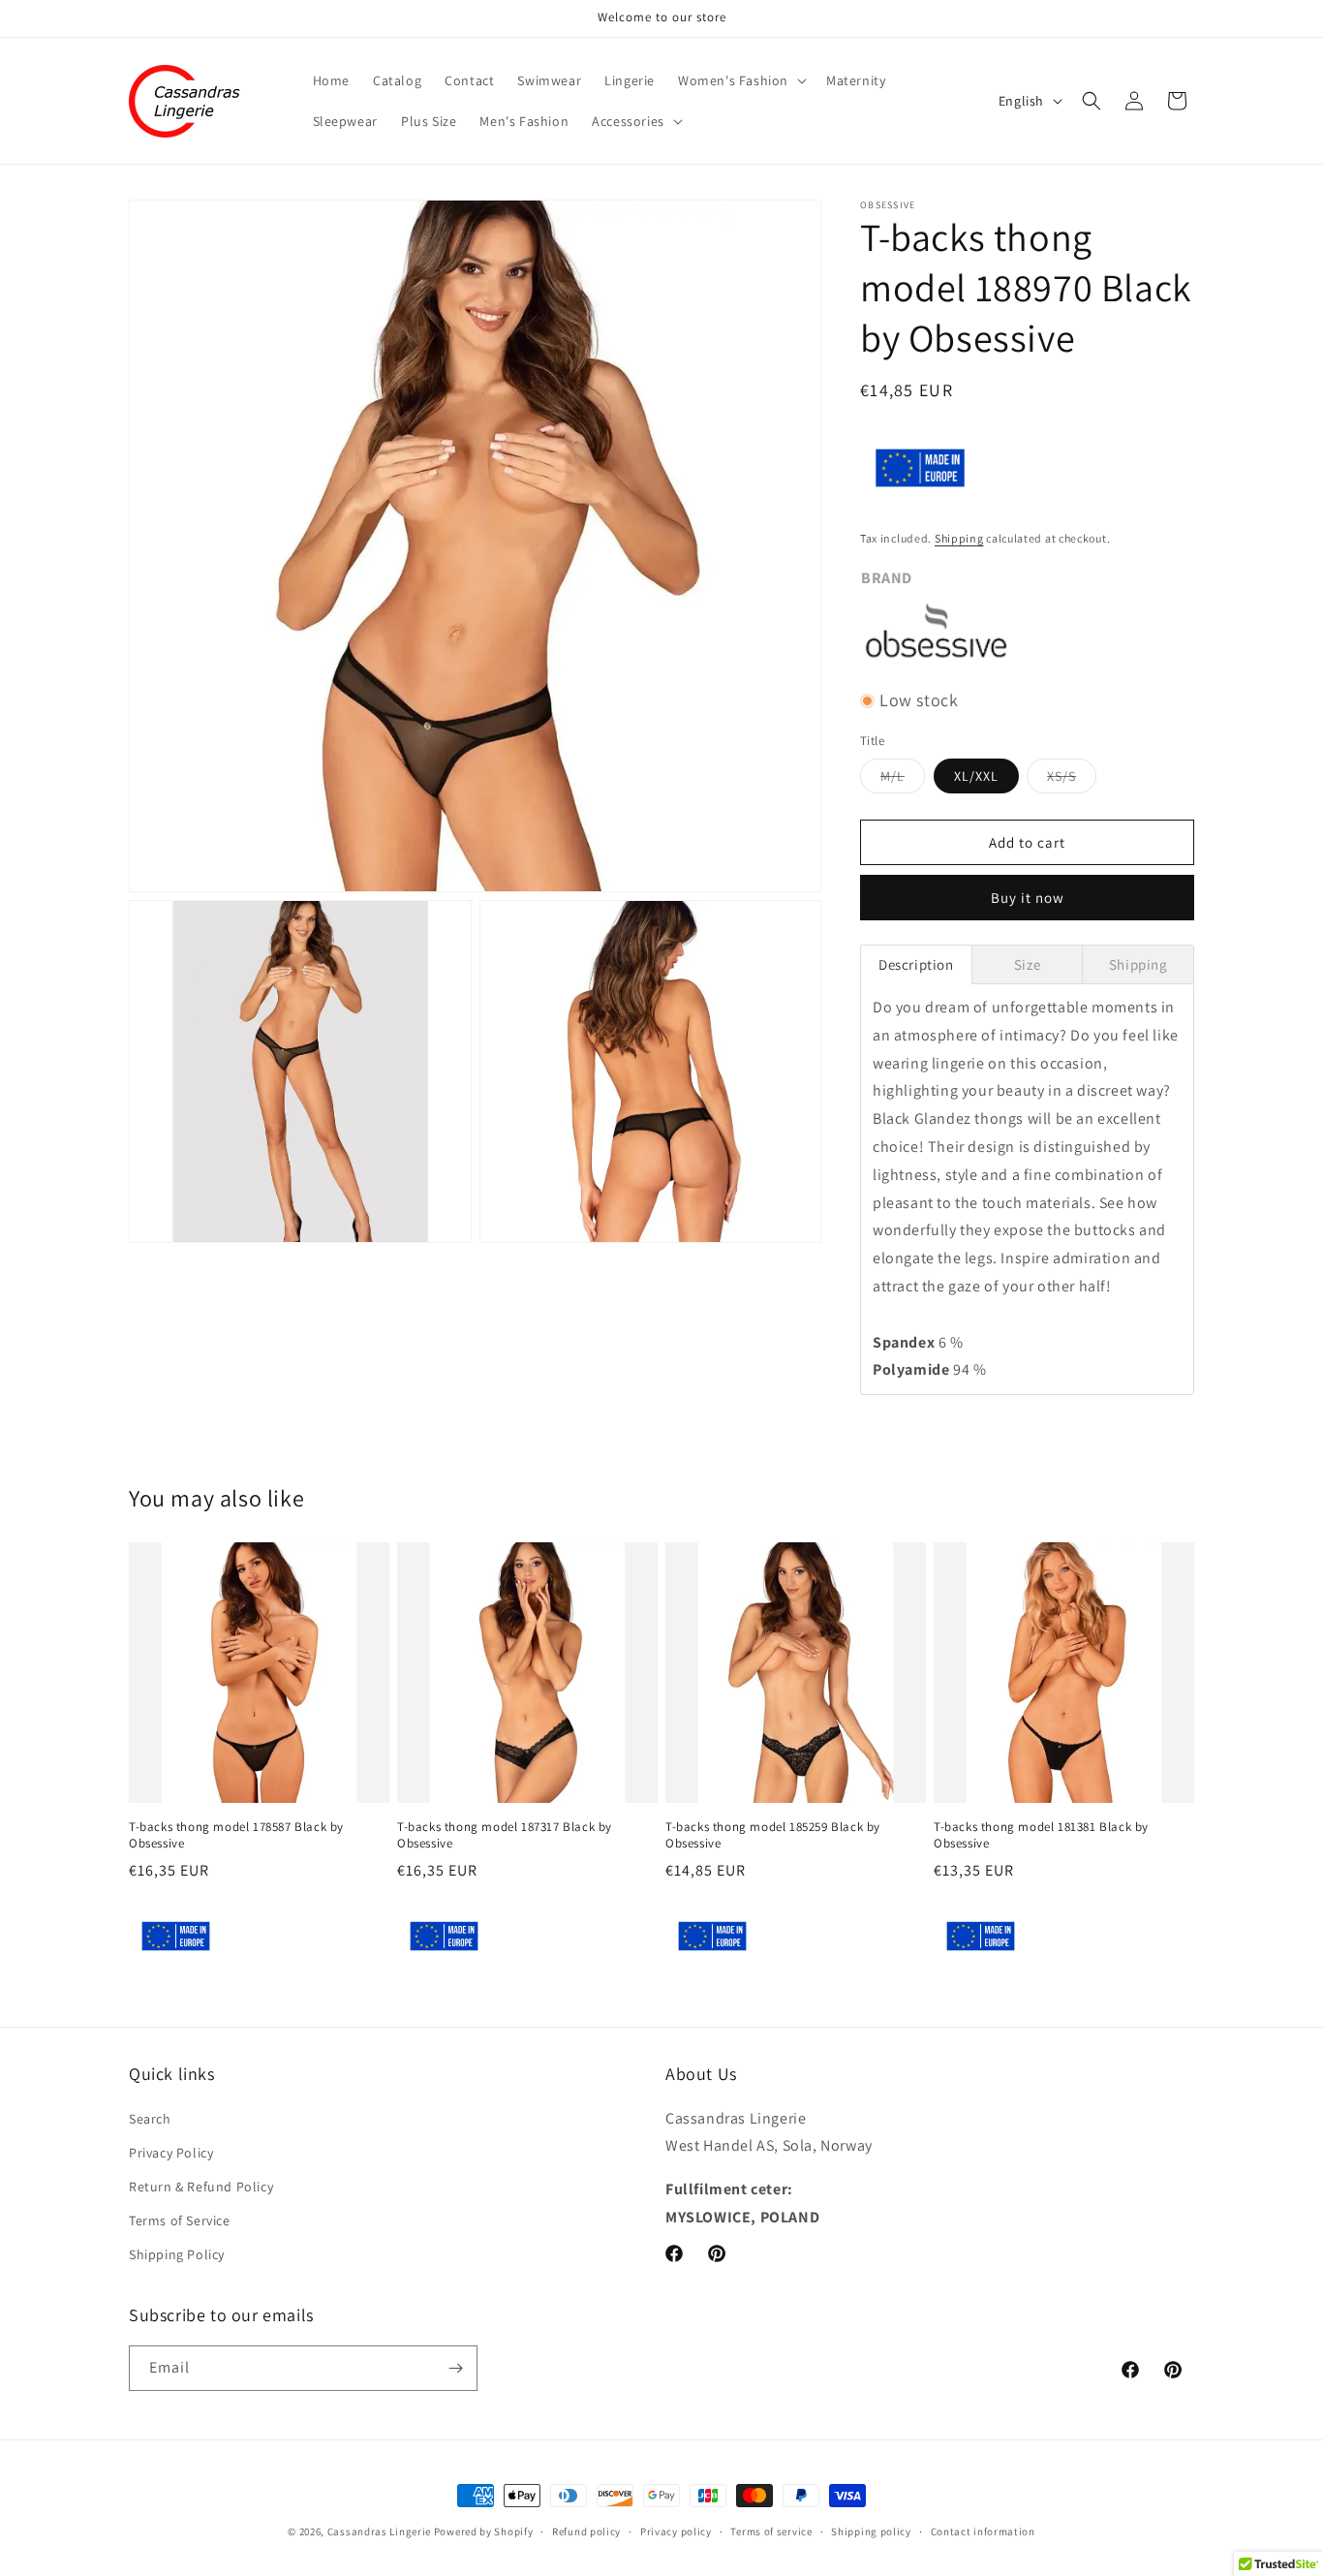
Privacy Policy (171, 2153)
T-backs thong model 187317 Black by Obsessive (505, 1835)
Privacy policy (676, 2531)
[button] (740, 80)
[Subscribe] (455, 2368)
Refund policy (586, 2531)
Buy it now (1028, 898)
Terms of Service (180, 2220)
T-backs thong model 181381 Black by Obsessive (1041, 1835)
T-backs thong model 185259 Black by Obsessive (773, 1835)
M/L (903, 780)
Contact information (983, 2531)
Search (150, 2118)
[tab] (916, 964)
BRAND (887, 578)
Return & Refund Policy (201, 2187)
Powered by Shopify (484, 2531)
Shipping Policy (177, 2254)
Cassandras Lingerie (379, 2531)
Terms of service (771, 2531)
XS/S (1072, 780)
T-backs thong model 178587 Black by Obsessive (236, 1835)
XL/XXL (976, 776)
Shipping (959, 538)
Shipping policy (871, 2531)
